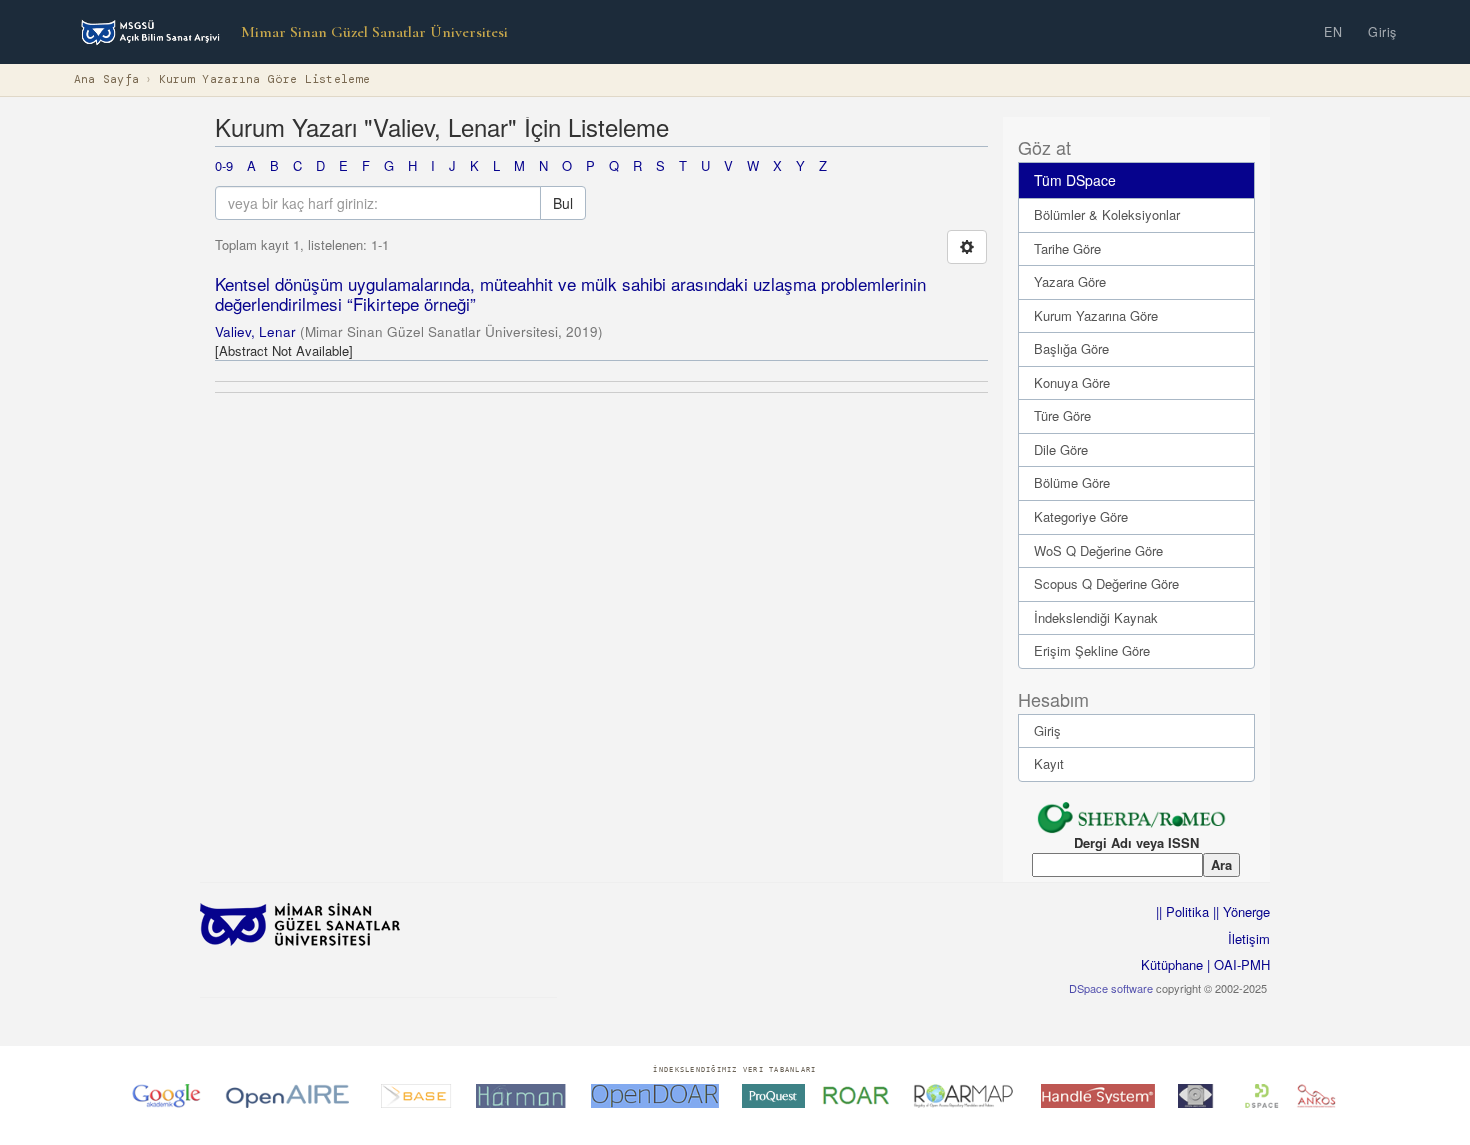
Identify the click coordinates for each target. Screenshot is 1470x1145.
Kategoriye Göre (1081, 516)
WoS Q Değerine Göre (1098, 550)
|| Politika (1182, 911)
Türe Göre (1062, 415)
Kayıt (1049, 763)
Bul (563, 203)
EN (1333, 32)
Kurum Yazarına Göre (1096, 315)
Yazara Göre (1070, 281)
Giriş (1382, 32)
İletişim (1249, 938)
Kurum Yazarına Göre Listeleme (265, 79)
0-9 (224, 165)
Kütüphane (1172, 964)
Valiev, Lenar (255, 331)
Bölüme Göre (1072, 482)
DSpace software (1111, 988)
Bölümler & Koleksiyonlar (1107, 214)
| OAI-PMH (1236, 964)
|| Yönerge (1239, 911)
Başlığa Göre (1071, 348)
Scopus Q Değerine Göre (1106, 583)
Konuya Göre (1072, 382)
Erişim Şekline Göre (1092, 650)
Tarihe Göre (1067, 248)
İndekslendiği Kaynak (1096, 617)
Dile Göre (1061, 449)
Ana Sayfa (107, 79)
